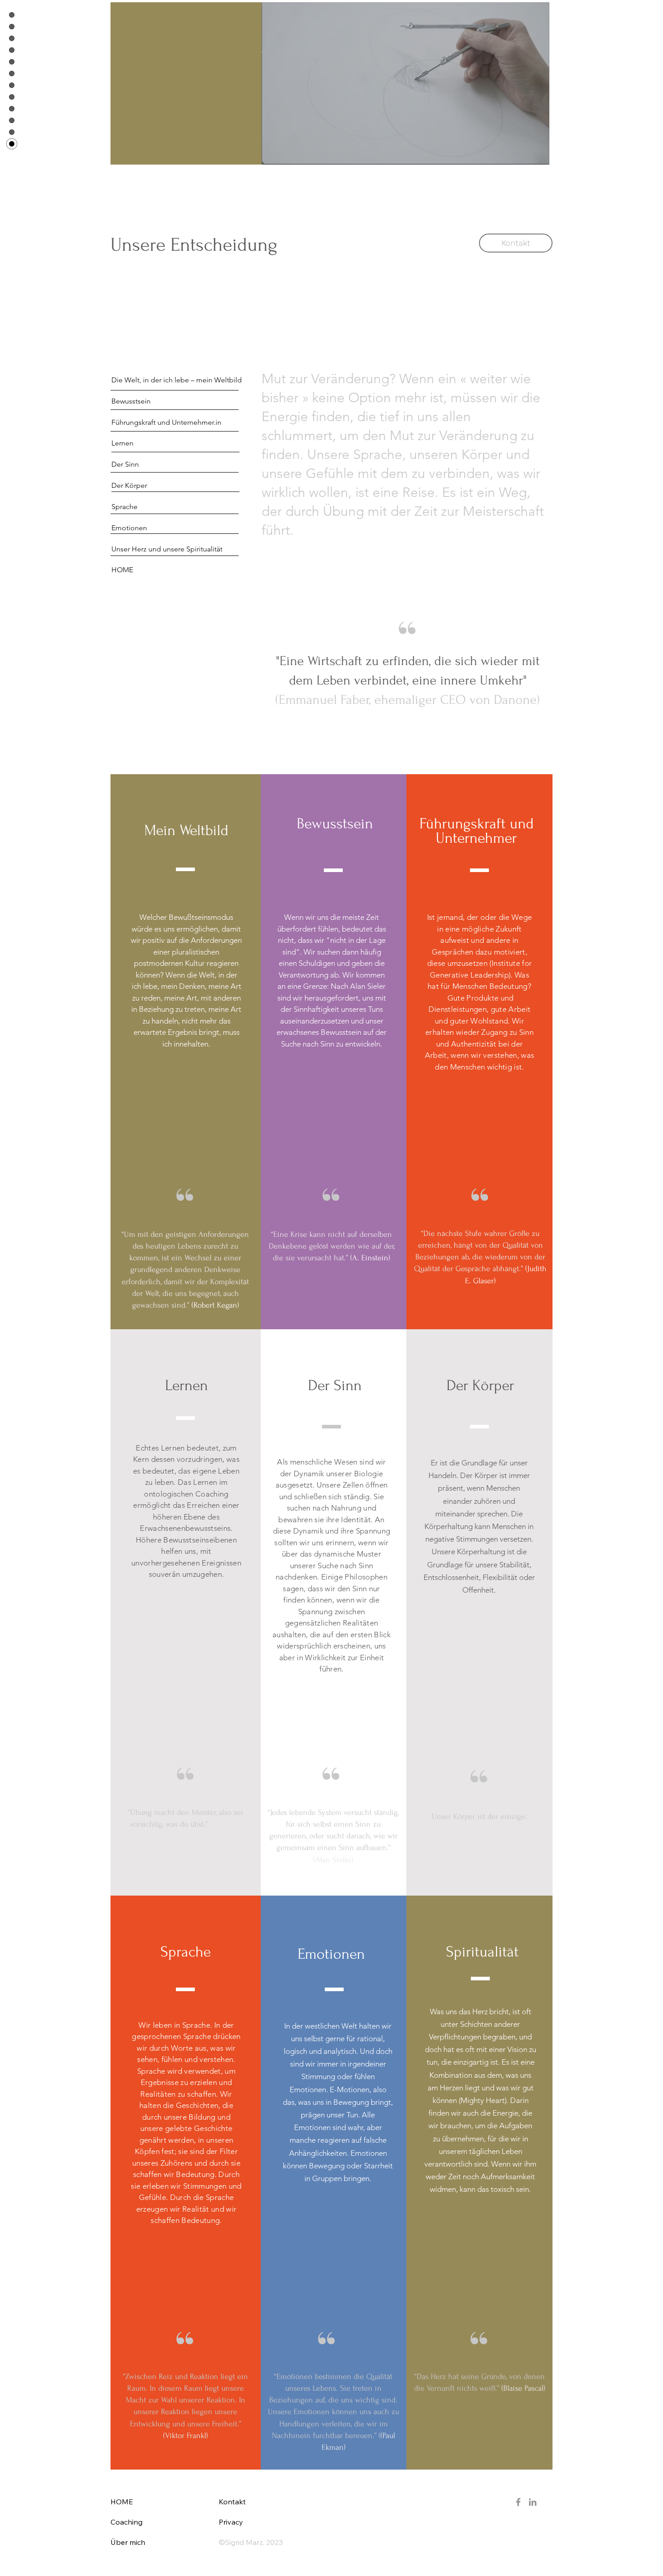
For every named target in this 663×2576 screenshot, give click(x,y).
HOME (122, 2502)
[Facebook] (518, 2502)
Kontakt (232, 2502)
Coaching (127, 2522)
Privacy (231, 2522)
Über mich (128, 2542)
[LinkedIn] (533, 2502)
